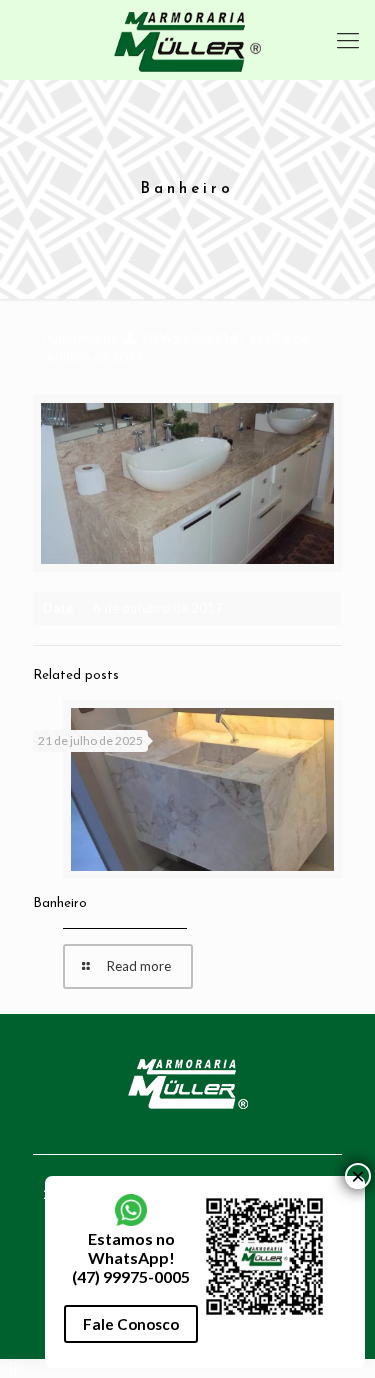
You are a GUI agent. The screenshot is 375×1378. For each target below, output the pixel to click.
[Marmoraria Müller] (187, 40)
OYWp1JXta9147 (194, 338)
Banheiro (60, 903)
